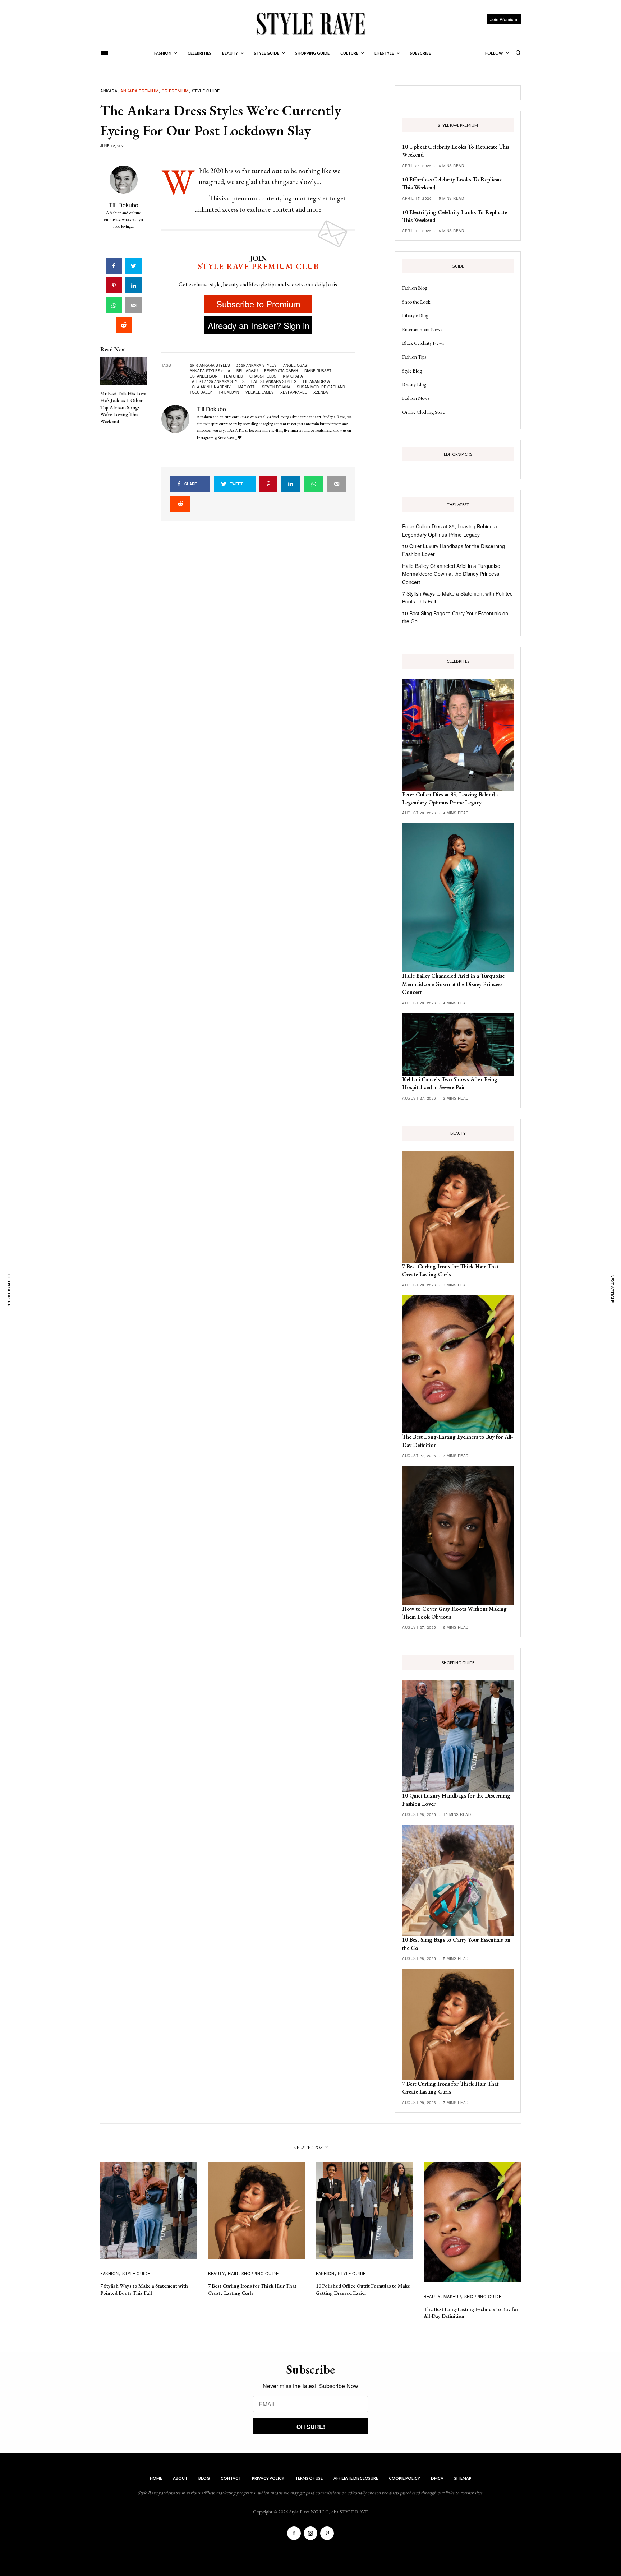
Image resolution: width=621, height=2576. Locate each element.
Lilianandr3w (316, 381)
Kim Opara (293, 376)
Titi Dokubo (124, 205)
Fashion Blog (415, 288)
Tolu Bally (201, 392)
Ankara (109, 91)
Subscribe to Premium (258, 304)
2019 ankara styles (210, 365)
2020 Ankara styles (257, 365)
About (180, 2478)
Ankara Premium (139, 91)
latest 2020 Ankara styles (217, 381)
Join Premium (504, 19)
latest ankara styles (274, 381)
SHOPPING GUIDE (260, 2273)
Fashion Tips (414, 357)
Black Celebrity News (423, 343)
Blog (204, 2478)
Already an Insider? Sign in (259, 325)
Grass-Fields (263, 376)
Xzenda (321, 392)
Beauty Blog (414, 384)
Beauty (216, 2273)
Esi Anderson (204, 376)
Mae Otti (247, 387)
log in (291, 198)
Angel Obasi (296, 365)
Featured (233, 376)
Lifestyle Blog (415, 315)
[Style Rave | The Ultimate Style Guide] (310, 23)
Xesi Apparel (294, 392)
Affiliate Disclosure (356, 2478)
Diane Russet (318, 371)
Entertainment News (422, 329)
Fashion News (416, 398)
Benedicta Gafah (281, 371)
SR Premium (175, 91)
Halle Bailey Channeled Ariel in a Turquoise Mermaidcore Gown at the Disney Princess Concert (451, 574)
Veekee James (260, 392)
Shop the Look (416, 302)
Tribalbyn (229, 392)
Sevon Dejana (276, 387)
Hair (233, 2273)
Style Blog (412, 371)
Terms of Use (309, 2478)
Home (156, 2478)
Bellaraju (247, 371)
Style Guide (206, 91)
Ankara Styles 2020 (210, 371)
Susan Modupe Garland (321, 387)
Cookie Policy (404, 2478)
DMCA (437, 2478)
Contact (231, 2478)
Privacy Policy (268, 2478)
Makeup (452, 2296)
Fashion (110, 2273)
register (318, 198)
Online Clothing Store (424, 412)
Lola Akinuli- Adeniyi (211, 387)
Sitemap (463, 2478)
